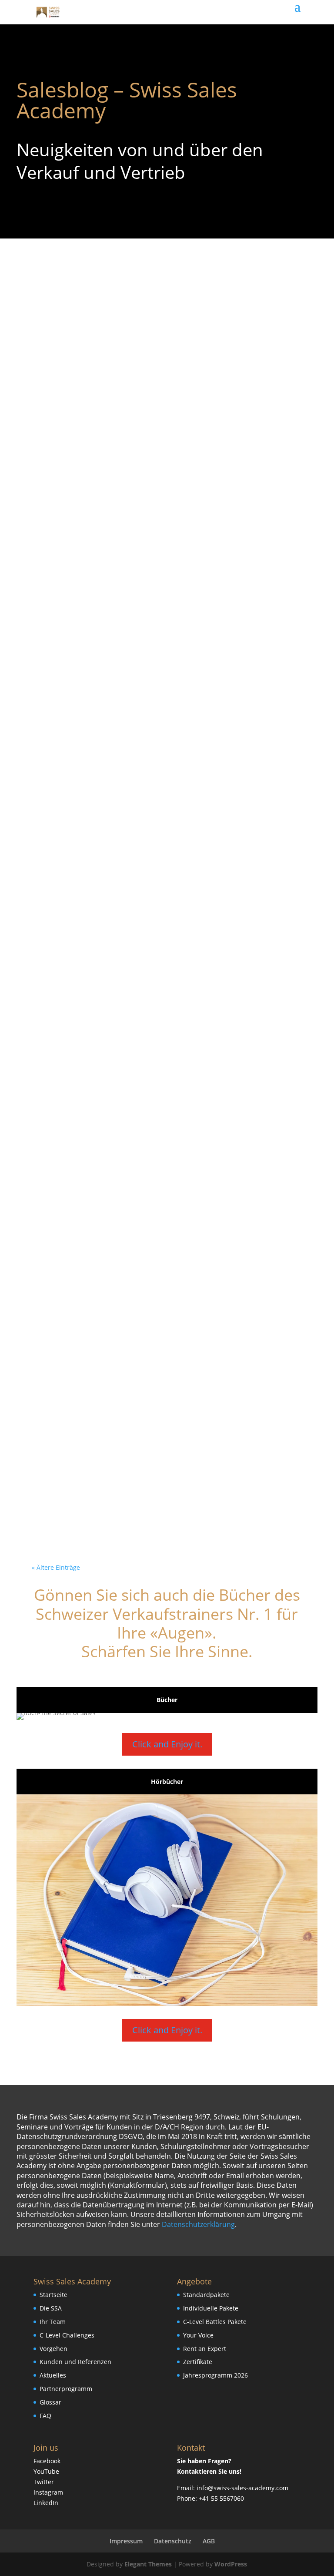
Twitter (44, 2482)
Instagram (48, 2492)
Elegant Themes (148, 2564)
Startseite (53, 2295)
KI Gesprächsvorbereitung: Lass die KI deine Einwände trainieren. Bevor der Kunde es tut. (154, 575)
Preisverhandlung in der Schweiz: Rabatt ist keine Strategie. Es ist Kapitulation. (162, 850)
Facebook (47, 2461)
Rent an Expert (205, 2349)
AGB (209, 2541)
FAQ (45, 2416)
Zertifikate (198, 2362)
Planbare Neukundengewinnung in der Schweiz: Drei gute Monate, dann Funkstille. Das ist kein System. (157, 727)
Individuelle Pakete (211, 2308)
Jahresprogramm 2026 (215, 2375)
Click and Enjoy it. (167, 1744)
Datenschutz (173, 2541)
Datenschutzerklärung (198, 2224)
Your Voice (198, 2335)
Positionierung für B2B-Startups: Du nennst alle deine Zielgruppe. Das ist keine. (150, 1090)
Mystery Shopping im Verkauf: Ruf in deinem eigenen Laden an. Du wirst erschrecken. (150, 433)
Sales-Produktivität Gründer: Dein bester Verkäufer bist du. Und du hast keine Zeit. (166, 1469)
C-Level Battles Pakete (215, 2322)
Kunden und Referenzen (75, 2362)
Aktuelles (53, 2375)
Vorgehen (53, 2349)
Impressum (126, 2541)
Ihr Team (53, 2322)
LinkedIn (46, 2503)
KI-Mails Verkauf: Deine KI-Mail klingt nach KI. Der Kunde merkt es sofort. (152, 1353)
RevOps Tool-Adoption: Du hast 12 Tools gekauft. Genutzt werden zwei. (161, 967)
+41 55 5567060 (221, 2498)
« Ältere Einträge (56, 1567)
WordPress (231, 2564)
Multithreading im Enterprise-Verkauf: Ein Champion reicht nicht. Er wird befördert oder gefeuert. (166, 1230)
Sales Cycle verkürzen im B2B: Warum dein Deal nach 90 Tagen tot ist (154, 310)
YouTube (46, 2471)
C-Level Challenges (67, 2335)
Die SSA (51, 2308)
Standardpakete (206, 2295)
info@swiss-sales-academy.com (242, 2488)
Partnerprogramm (66, 2389)
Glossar (50, 2402)
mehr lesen (63, 358)
